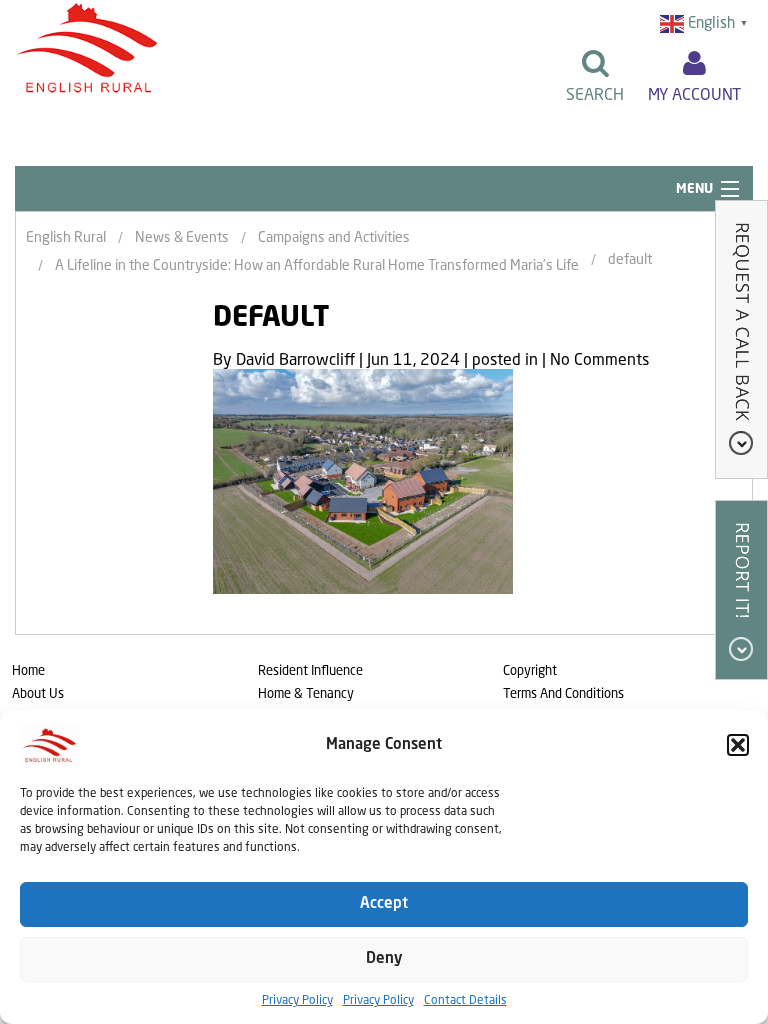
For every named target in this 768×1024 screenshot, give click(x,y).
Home (28, 671)
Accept (384, 904)
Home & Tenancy (306, 694)
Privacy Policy (297, 1001)
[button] (738, 745)
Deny (384, 959)
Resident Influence (310, 671)
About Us (38, 694)
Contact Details (465, 1001)
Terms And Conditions (563, 694)
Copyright (530, 671)
